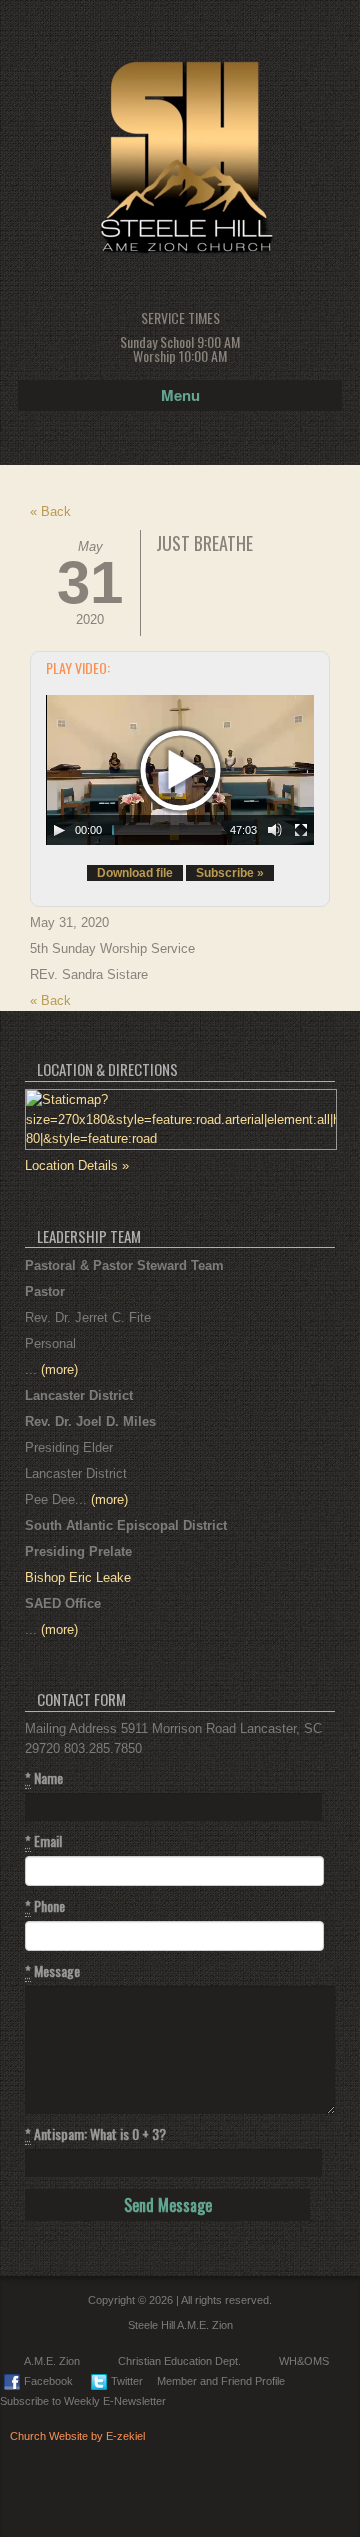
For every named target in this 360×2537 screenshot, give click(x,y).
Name (44, 1778)
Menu (180, 395)
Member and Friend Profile (221, 2381)
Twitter (127, 2381)
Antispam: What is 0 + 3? (95, 2134)
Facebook (48, 2381)
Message (52, 1971)
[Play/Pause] (59, 830)
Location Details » (77, 1165)
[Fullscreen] (301, 830)
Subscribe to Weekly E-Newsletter (83, 2401)
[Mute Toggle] (275, 830)
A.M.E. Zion (52, 2361)
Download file (135, 873)
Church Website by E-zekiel (77, 2436)
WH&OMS (304, 2361)
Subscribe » (230, 873)
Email (43, 1841)
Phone (45, 1906)
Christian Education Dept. (179, 2361)
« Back (50, 511)
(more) (59, 1369)
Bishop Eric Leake (78, 1577)
